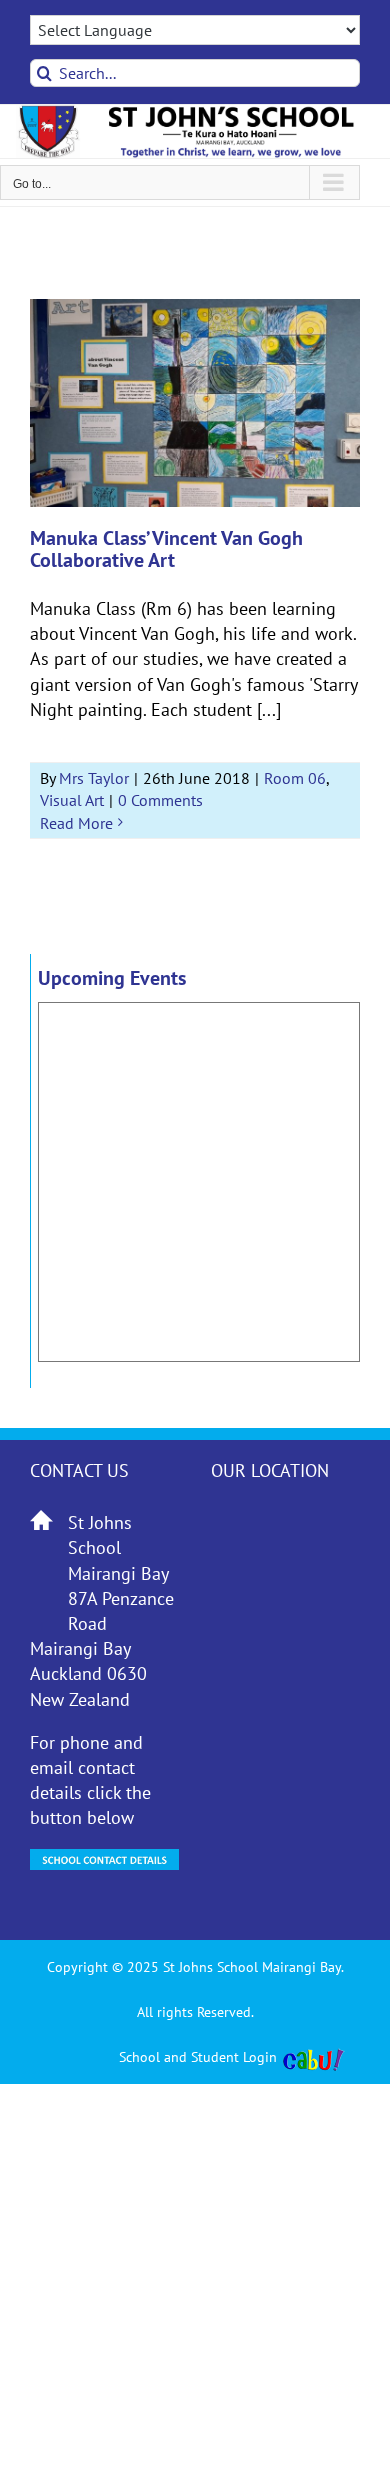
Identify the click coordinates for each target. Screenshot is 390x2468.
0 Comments (160, 800)
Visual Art (72, 800)
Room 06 (295, 778)
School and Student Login (198, 2057)
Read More (76, 823)
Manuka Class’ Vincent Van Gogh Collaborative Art (166, 549)
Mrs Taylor (94, 778)
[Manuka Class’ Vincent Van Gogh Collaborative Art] (195, 403)
